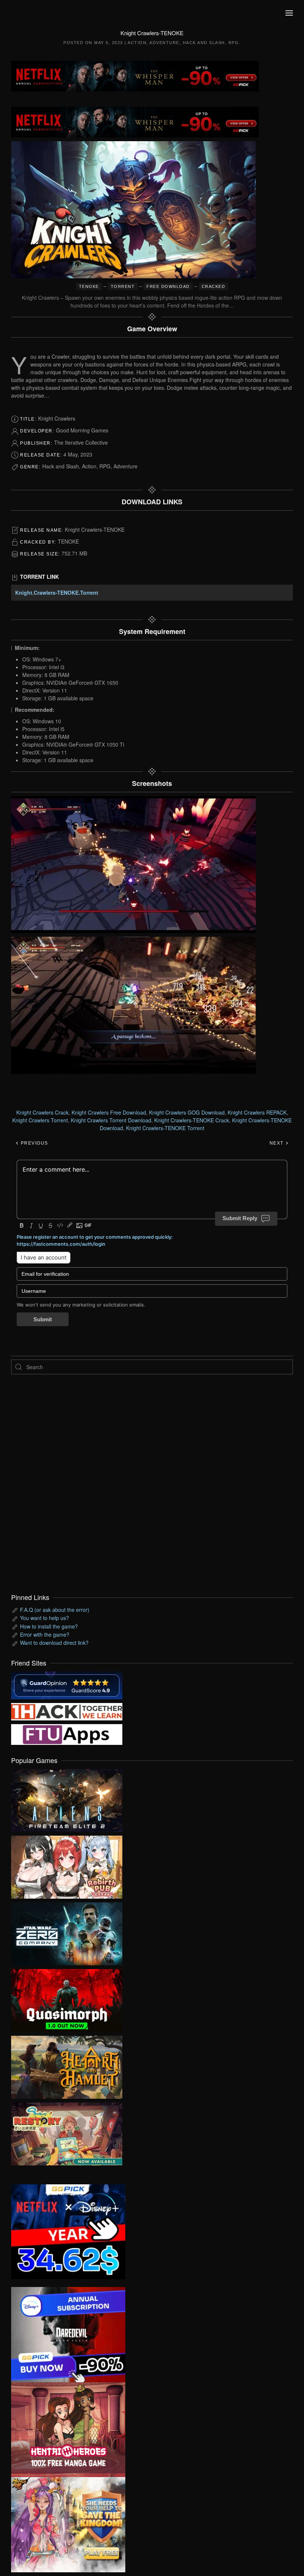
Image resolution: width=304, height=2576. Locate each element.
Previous (34, 1143)
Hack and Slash (204, 43)
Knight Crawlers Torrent (40, 1120)
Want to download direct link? (54, 1643)
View (67, 1799)
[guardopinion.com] (67, 1684)
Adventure (164, 43)
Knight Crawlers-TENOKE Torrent (165, 1128)
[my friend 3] (67, 1711)
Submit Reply (240, 1218)
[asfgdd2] (68, 2429)
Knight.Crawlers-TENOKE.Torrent (57, 592)
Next (277, 1143)
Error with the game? (45, 1634)
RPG (234, 43)
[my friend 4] (67, 1733)
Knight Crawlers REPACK (257, 1112)
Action (137, 43)
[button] (289, 13)
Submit (43, 1319)
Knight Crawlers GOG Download (187, 1112)
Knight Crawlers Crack (42, 1112)
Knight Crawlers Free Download (109, 1112)
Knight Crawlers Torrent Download (111, 1120)
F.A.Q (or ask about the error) (55, 1610)
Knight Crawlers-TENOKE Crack (192, 1120)
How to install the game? (49, 1626)
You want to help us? (44, 1618)
